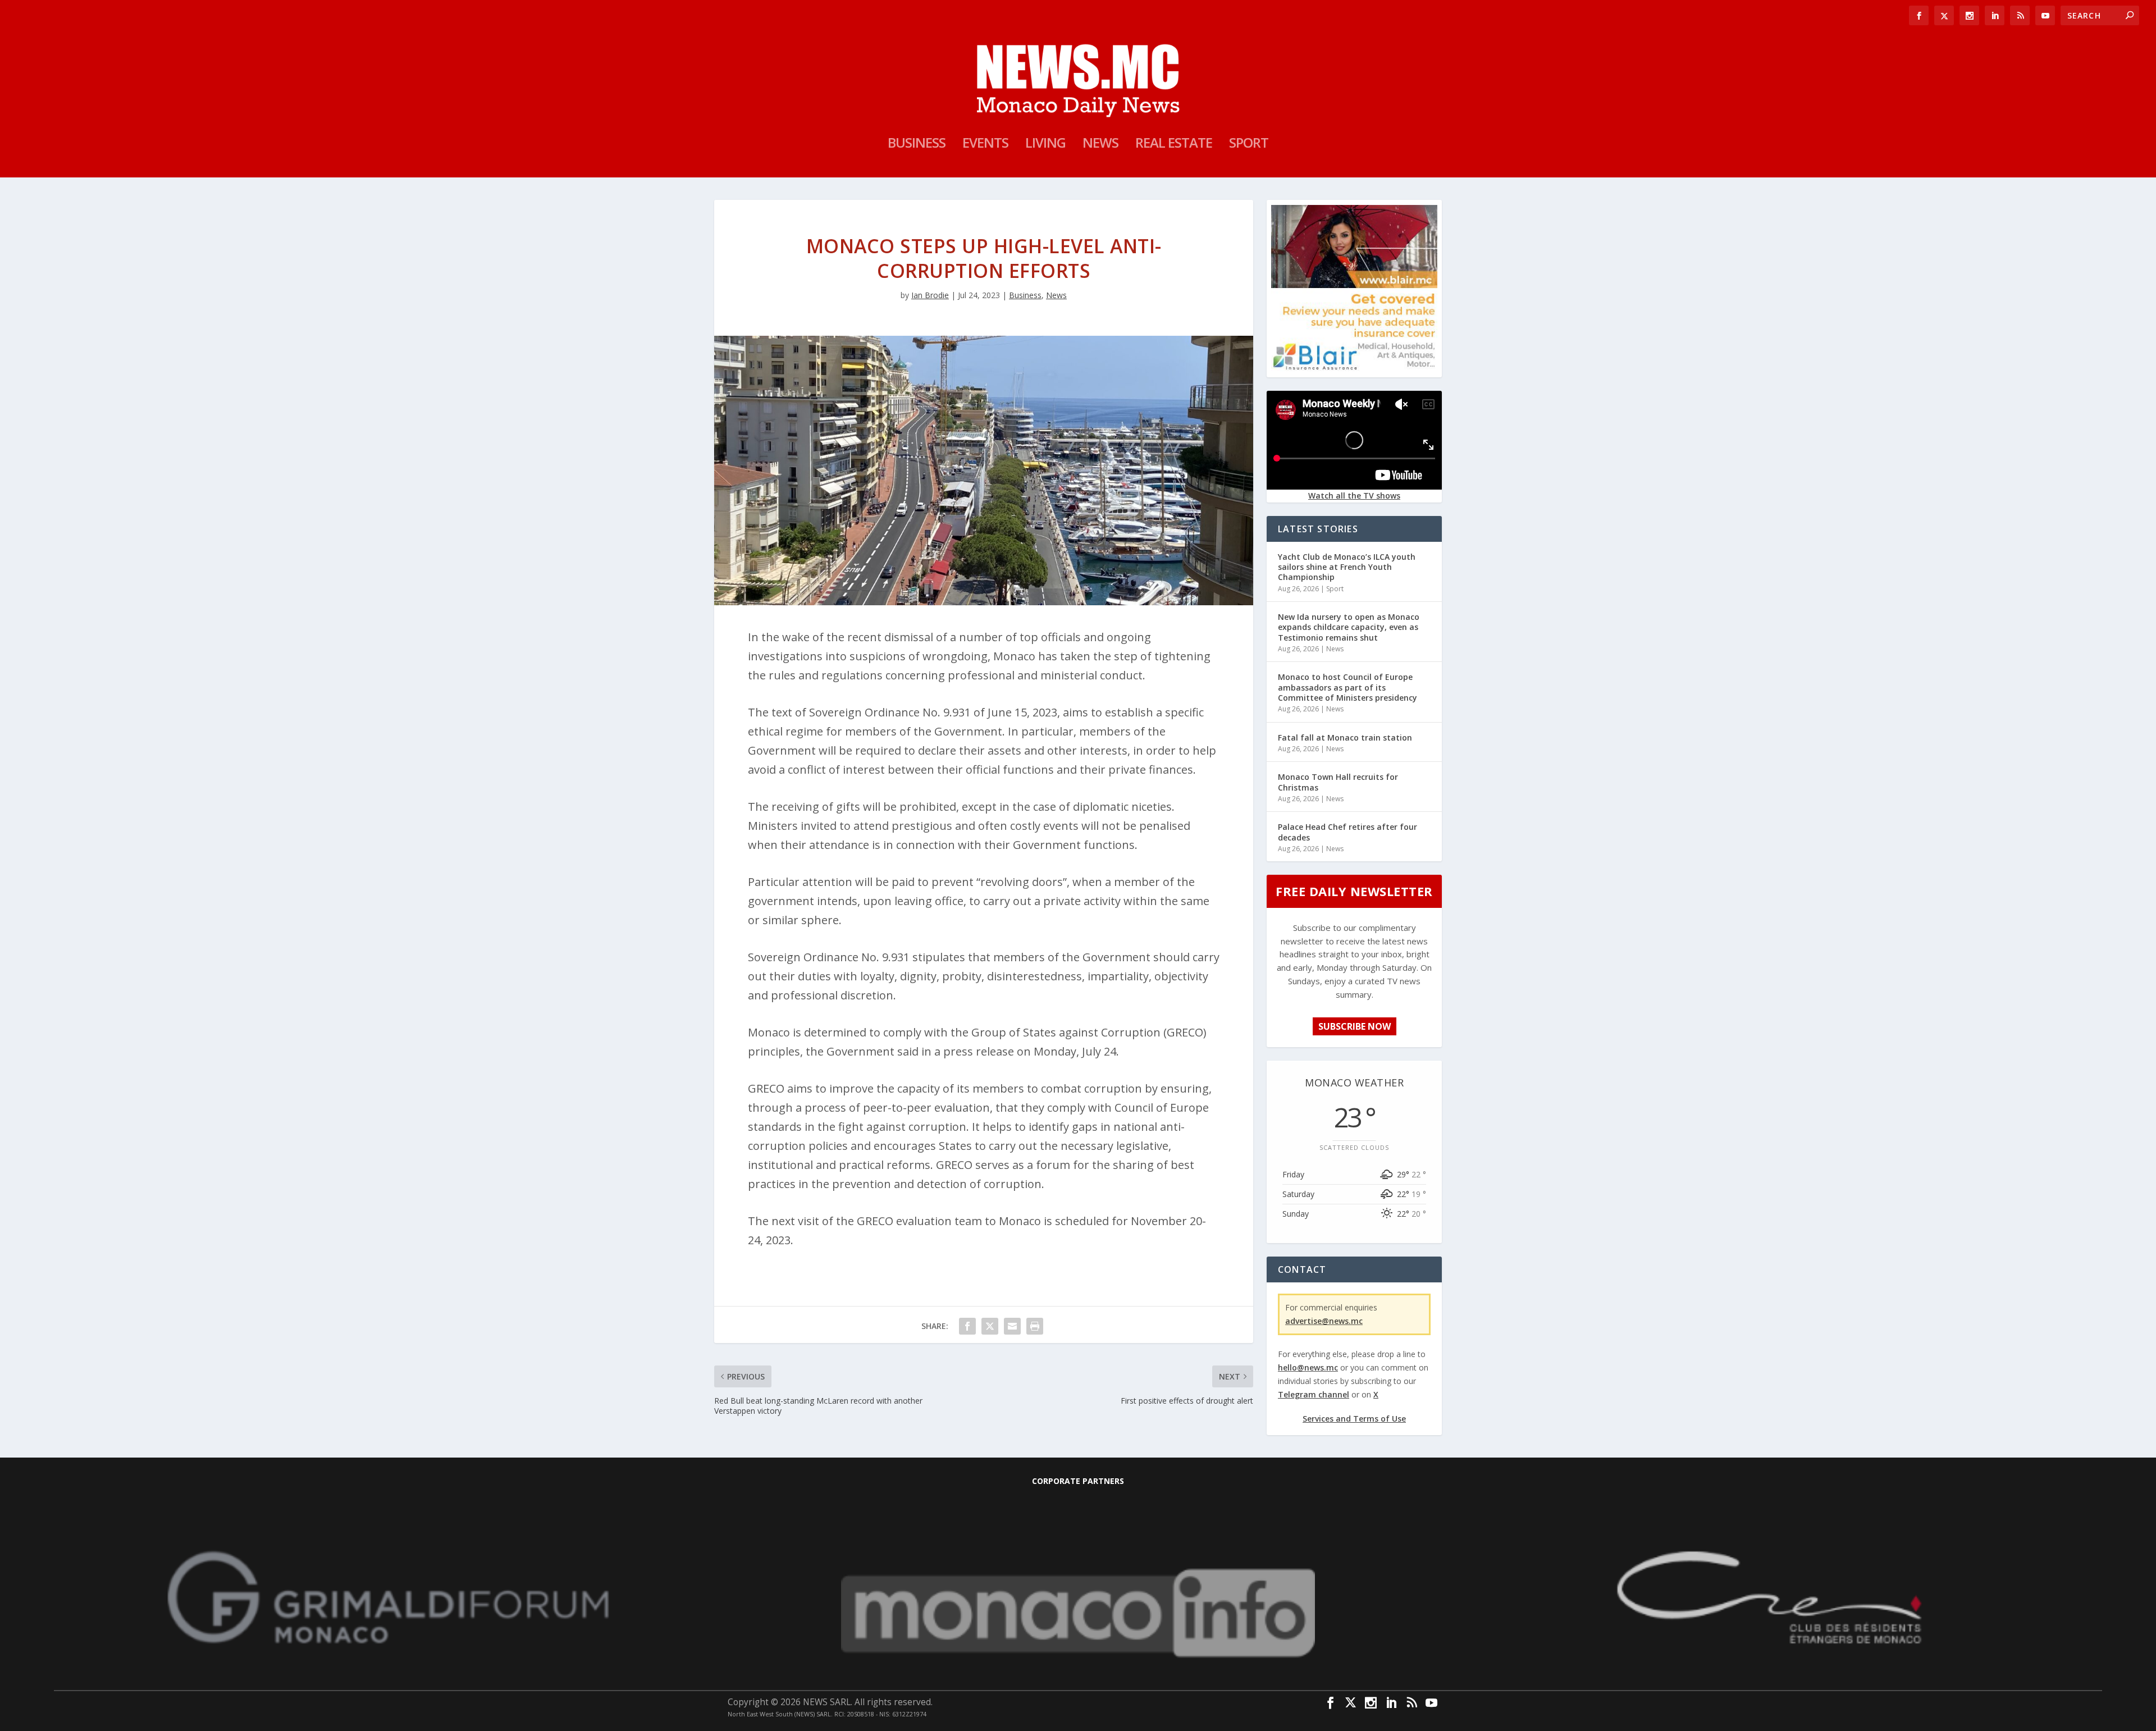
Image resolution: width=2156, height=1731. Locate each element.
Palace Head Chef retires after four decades (1347, 832)
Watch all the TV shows (1354, 495)
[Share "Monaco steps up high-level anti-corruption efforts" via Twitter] (990, 1326)
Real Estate (1174, 145)
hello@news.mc (1308, 1367)
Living (1045, 145)
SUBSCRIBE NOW (1355, 1026)
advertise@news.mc (1324, 1321)
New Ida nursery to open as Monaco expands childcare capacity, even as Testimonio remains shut (1349, 627)
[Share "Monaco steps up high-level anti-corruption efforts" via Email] (1012, 1326)
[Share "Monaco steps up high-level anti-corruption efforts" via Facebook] (967, 1326)
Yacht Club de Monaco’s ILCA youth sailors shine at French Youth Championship (1347, 567)
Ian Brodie (930, 295)
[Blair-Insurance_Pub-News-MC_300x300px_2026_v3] (1354, 368)
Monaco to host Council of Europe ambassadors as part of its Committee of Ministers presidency (1347, 687)
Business (917, 145)
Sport (1249, 145)
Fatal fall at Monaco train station (1345, 737)
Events (985, 145)
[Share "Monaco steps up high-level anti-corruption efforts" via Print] (1035, 1326)
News (1100, 145)
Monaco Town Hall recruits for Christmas (1338, 782)
